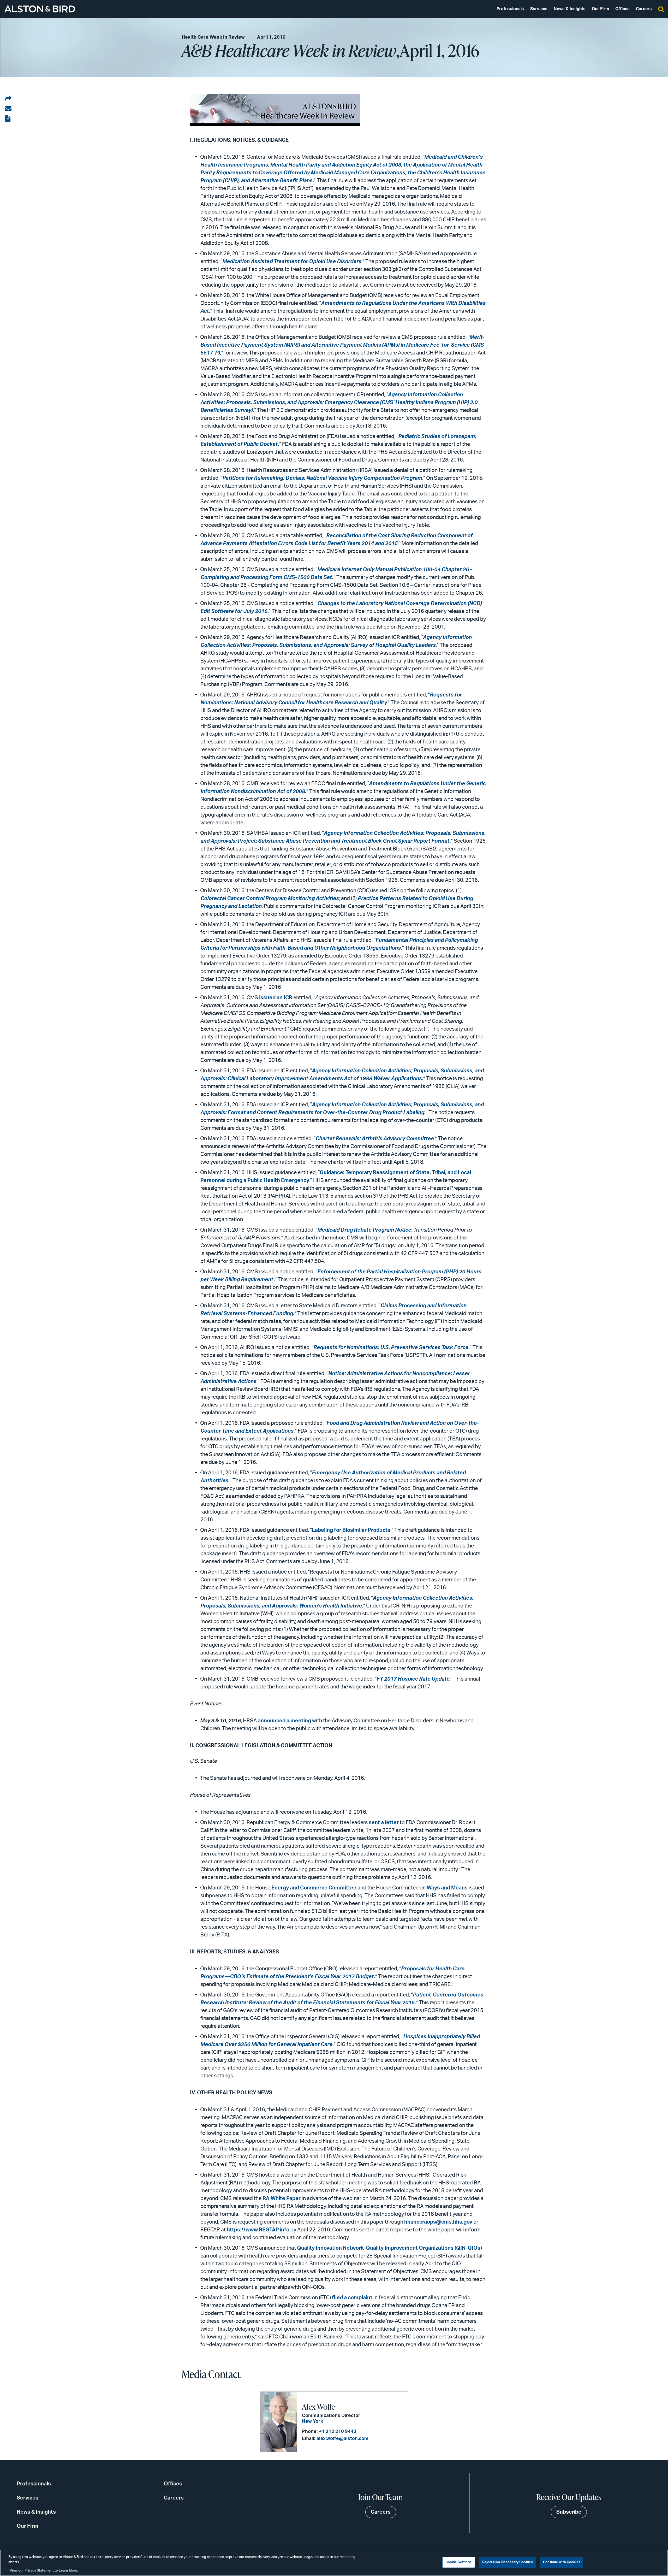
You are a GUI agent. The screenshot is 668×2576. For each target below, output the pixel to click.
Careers (644, 9)
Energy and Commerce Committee (314, 1888)
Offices (622, 9)
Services (539, 9)
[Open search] (661, 9)
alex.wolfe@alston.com (342, 2439)
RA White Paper (282, 2199)
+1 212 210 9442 (338, 2432)
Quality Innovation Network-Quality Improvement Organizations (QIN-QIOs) (389, 2248)
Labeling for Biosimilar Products (351, 1530)
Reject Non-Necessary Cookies (508, 2562)
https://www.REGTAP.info (258, 2230)
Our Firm (600, 9)
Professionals (510, 9)
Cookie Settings (459, 2562)
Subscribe (569, 2512)
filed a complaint (352, 2298)
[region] (334, 2563)
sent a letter (384, 1823)
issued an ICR (276, 998)
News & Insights (570, 9)
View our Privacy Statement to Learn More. (44, 2571)
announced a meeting (284, 1721)
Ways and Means (447, 1888)
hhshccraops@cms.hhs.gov (438, 2222)
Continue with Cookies (562, 2562)
